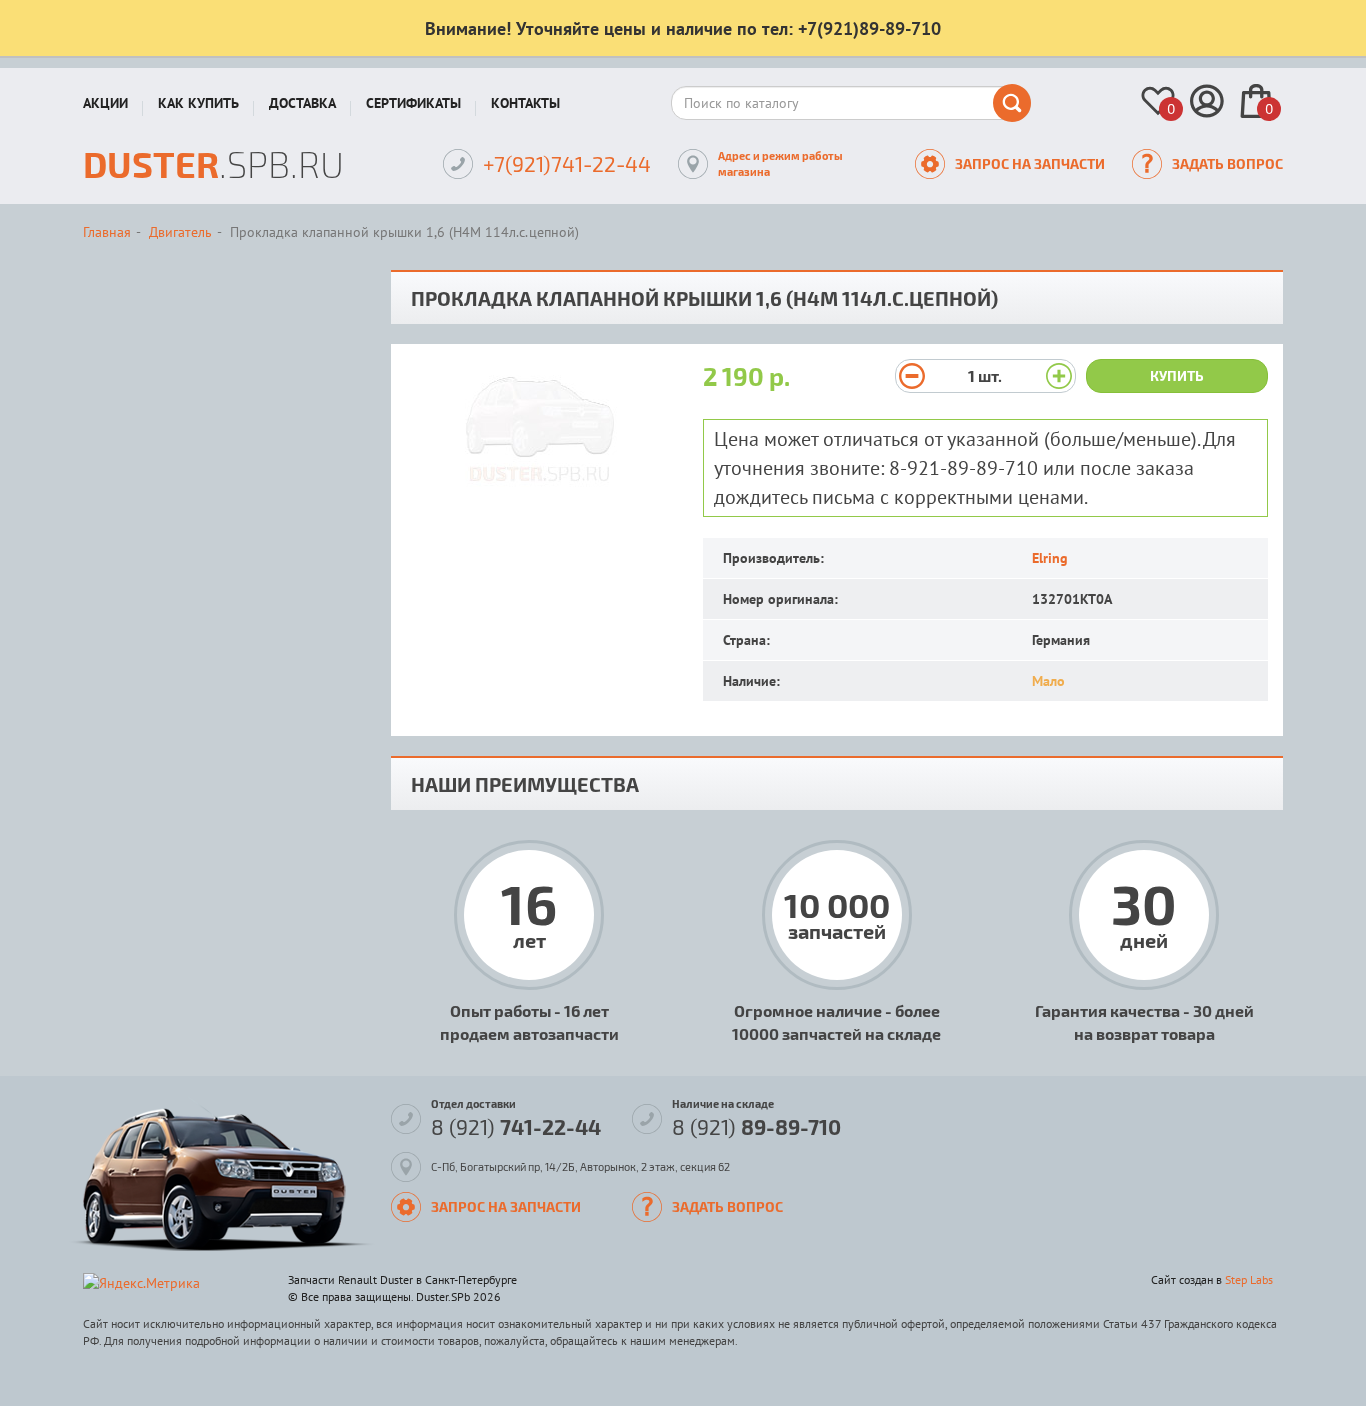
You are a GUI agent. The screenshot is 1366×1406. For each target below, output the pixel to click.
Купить (1177, 375)
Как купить (198, 103)
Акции (105, 103)
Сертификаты (413, 103)
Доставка (302, 103)
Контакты (525, 103)
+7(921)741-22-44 (567, 163)
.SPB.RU (213, 163)
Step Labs (1249, 1279)
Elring (1050, 558)
